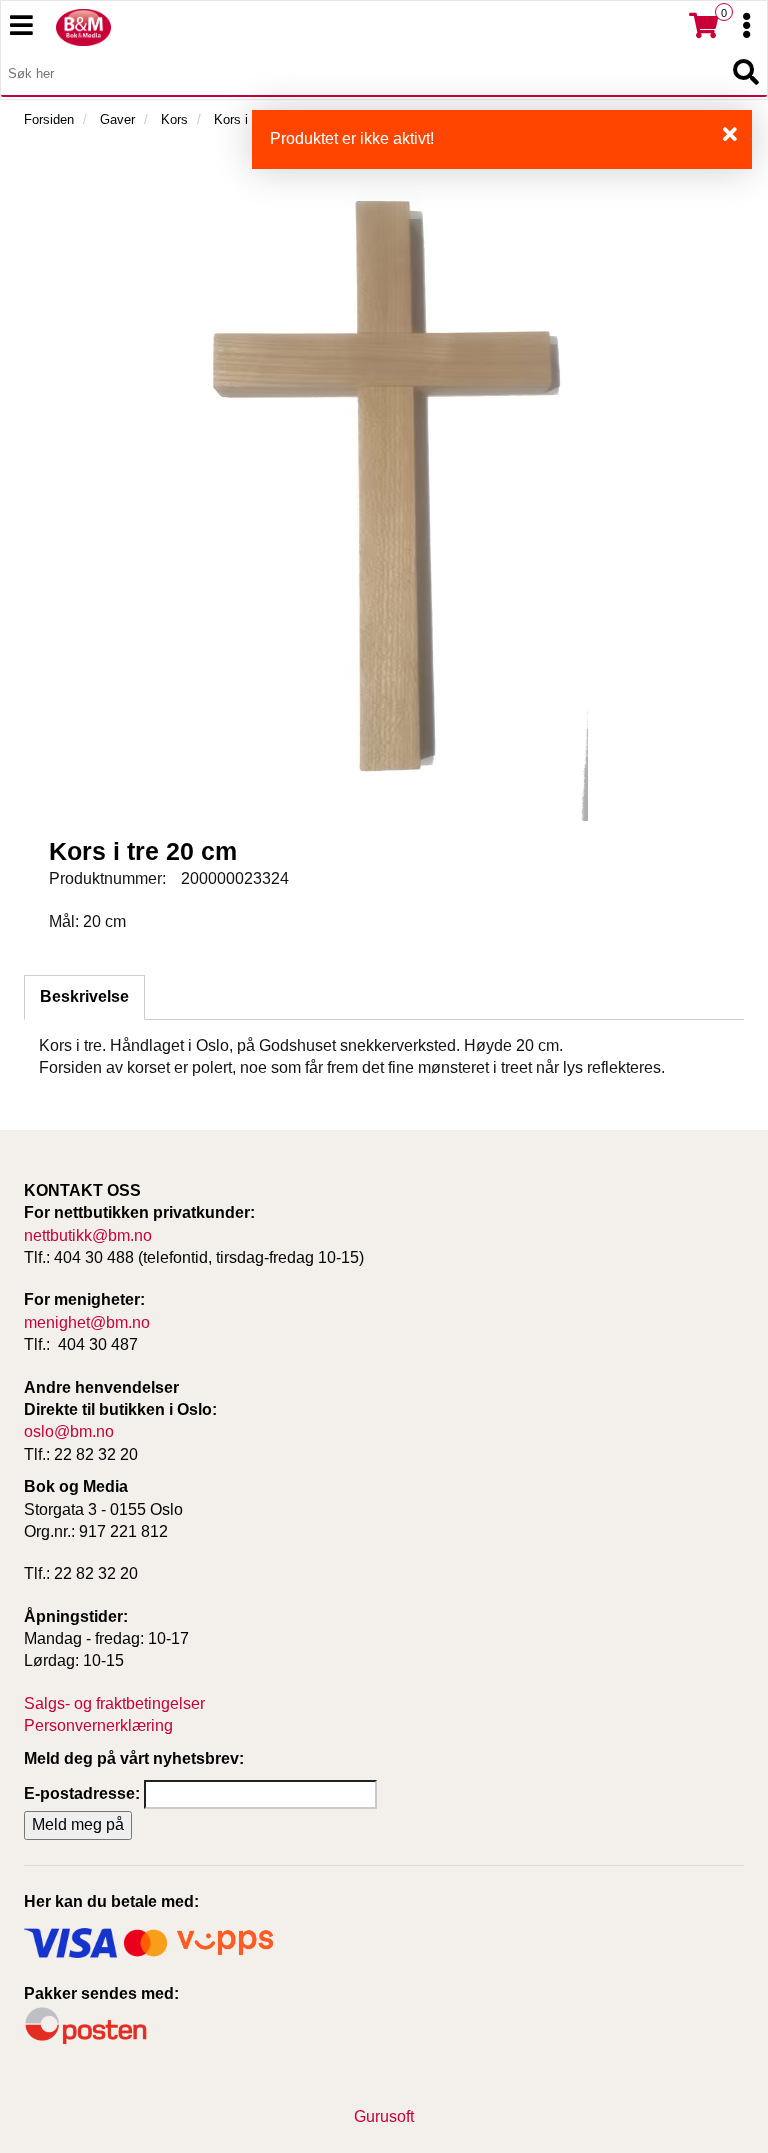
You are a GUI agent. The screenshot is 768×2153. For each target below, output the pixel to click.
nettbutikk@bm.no (88, 1235)
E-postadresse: (82, 1793)
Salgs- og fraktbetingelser (114, 1703)
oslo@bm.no (69, 1431)
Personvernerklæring (98, 1725)
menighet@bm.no (87, 1322)
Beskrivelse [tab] (84, 996)
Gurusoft (384, 2116)
